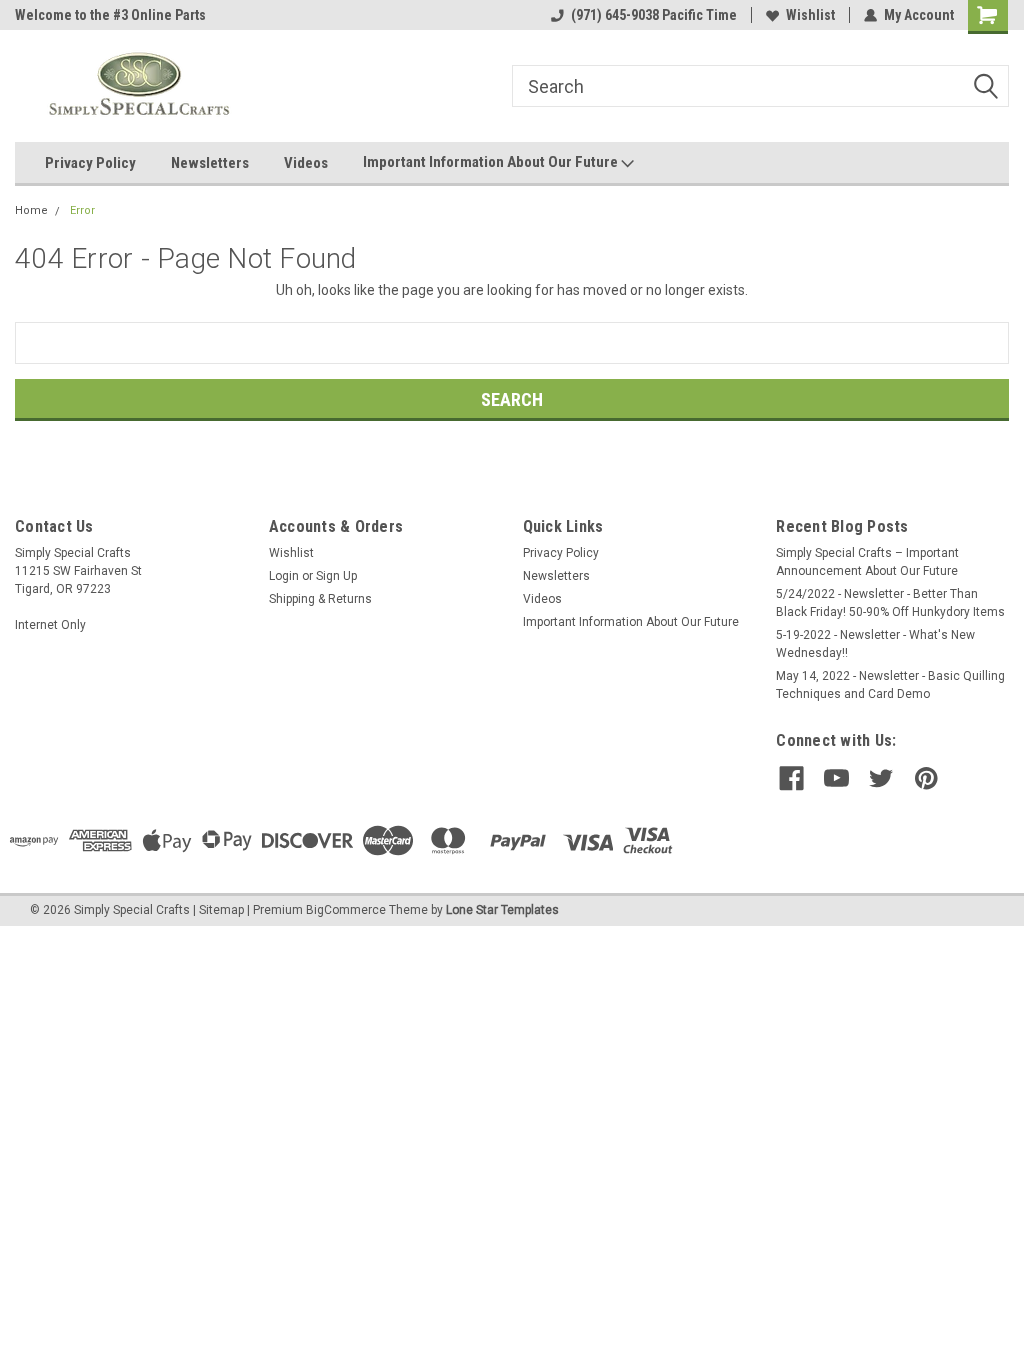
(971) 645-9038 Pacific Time (654, 15)
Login (284, 576)
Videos (306, 163)
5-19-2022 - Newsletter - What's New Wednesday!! (875, 644)
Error (82, 210)
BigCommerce (346, 910)
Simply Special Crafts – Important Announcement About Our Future (867, 562)
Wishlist (810, 15)
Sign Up (336, 576)
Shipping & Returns (320, 599)
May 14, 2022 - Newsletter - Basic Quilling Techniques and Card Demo (890, 685)
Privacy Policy (90, 163)
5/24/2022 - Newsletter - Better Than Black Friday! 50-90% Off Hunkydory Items (890, 603)
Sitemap (221, 910)
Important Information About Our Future (492, 162)
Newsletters (210, 163)
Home (31, 210)
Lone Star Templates (502, 910)
